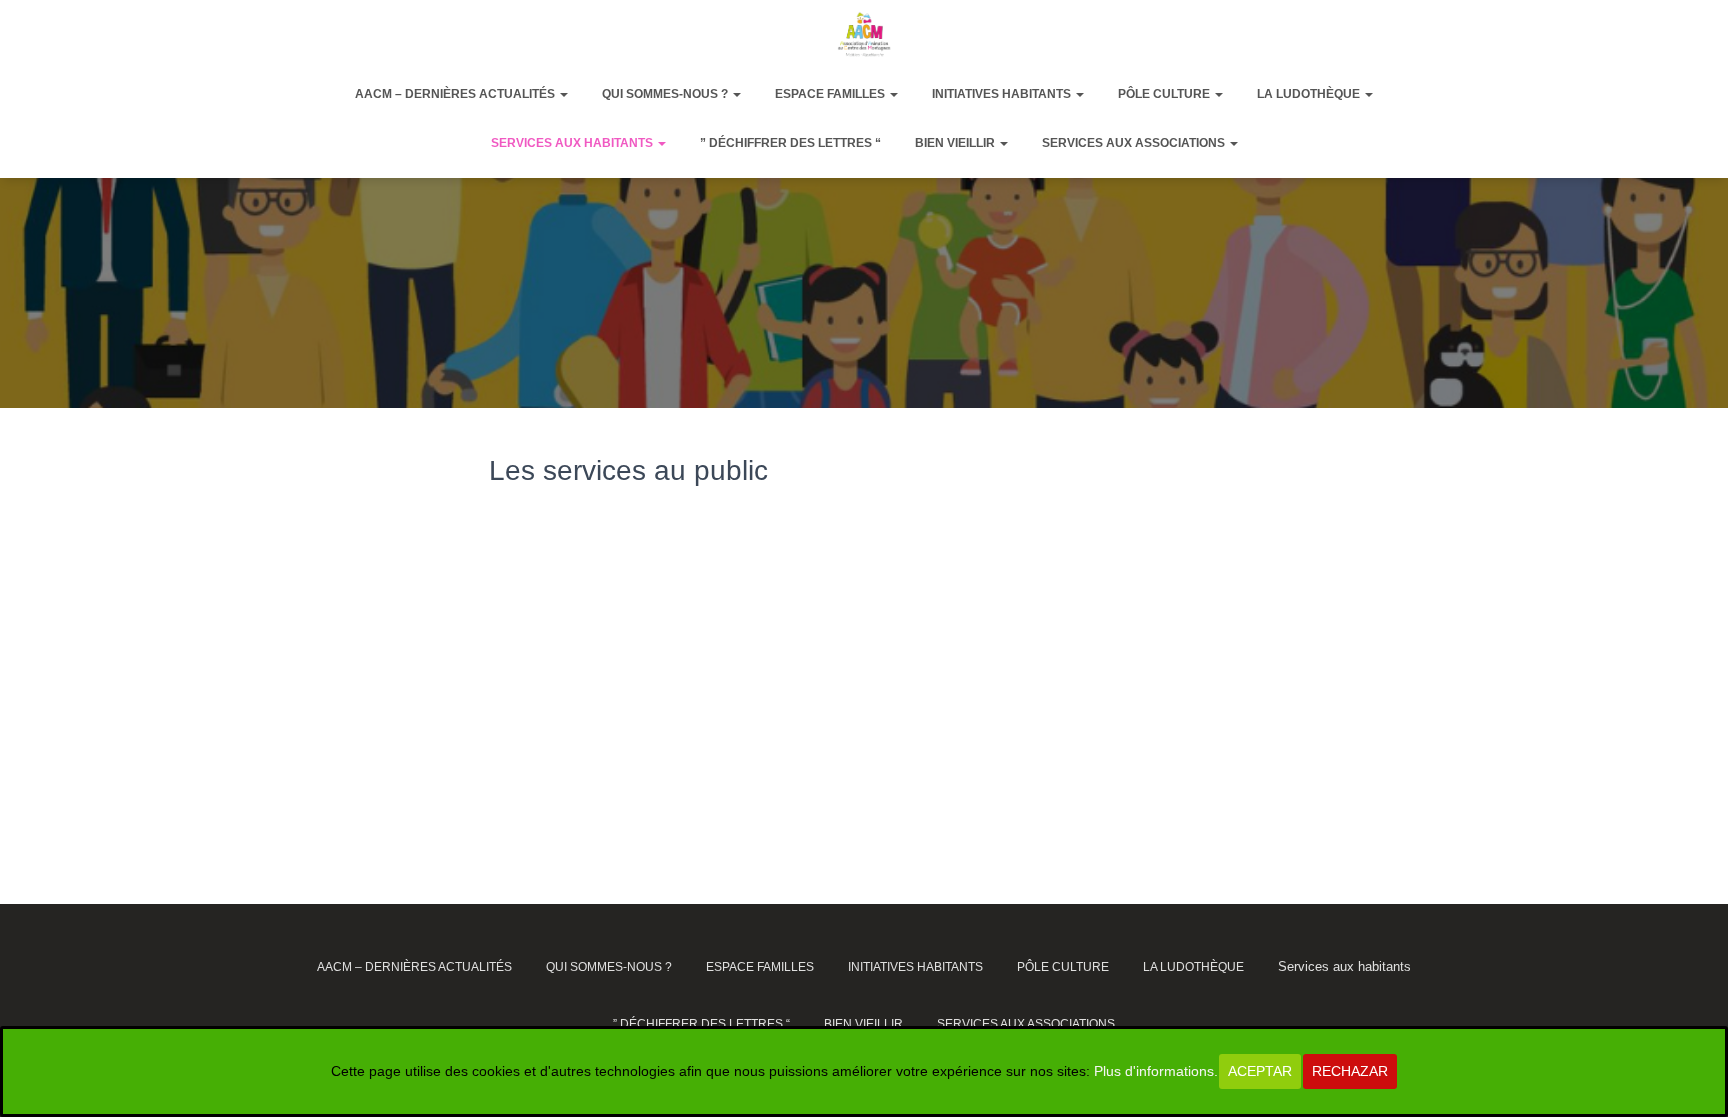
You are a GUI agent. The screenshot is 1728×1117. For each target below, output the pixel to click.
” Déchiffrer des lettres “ (790, 143)
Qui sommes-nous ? (666, 94)
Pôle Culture (1165, 94)
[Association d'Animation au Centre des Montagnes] (864, 34)
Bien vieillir (956, 143)
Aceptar (1260, 1071)
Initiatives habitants (1003, 94)
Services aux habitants (573, 143)
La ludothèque (1310, 94)
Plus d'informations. (1156, 1071)
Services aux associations (1135, 143)
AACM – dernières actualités (456, 94)
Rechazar (1350, 1071)
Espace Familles (831, 94)
